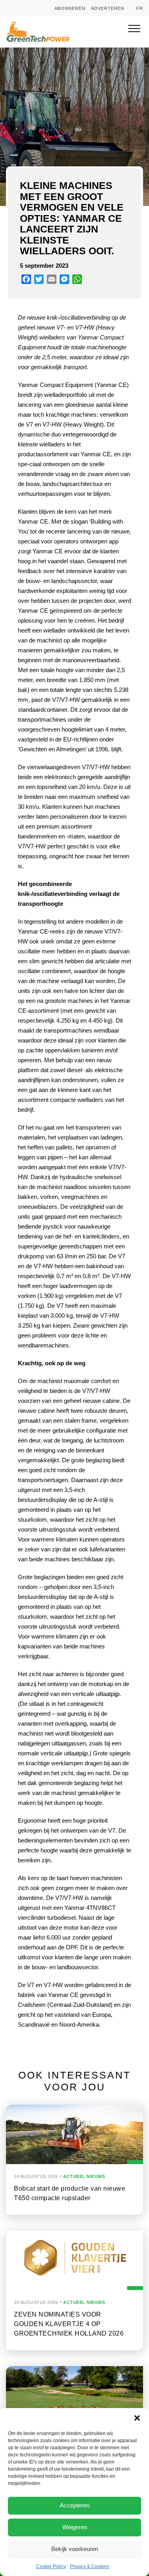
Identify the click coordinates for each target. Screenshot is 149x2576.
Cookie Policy (51, 2566)
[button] (137, 2418)
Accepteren (74, 2505)
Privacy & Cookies (90, 2566)
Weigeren (75, 2527)
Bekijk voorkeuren (75, 2549)
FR (140, 8)
